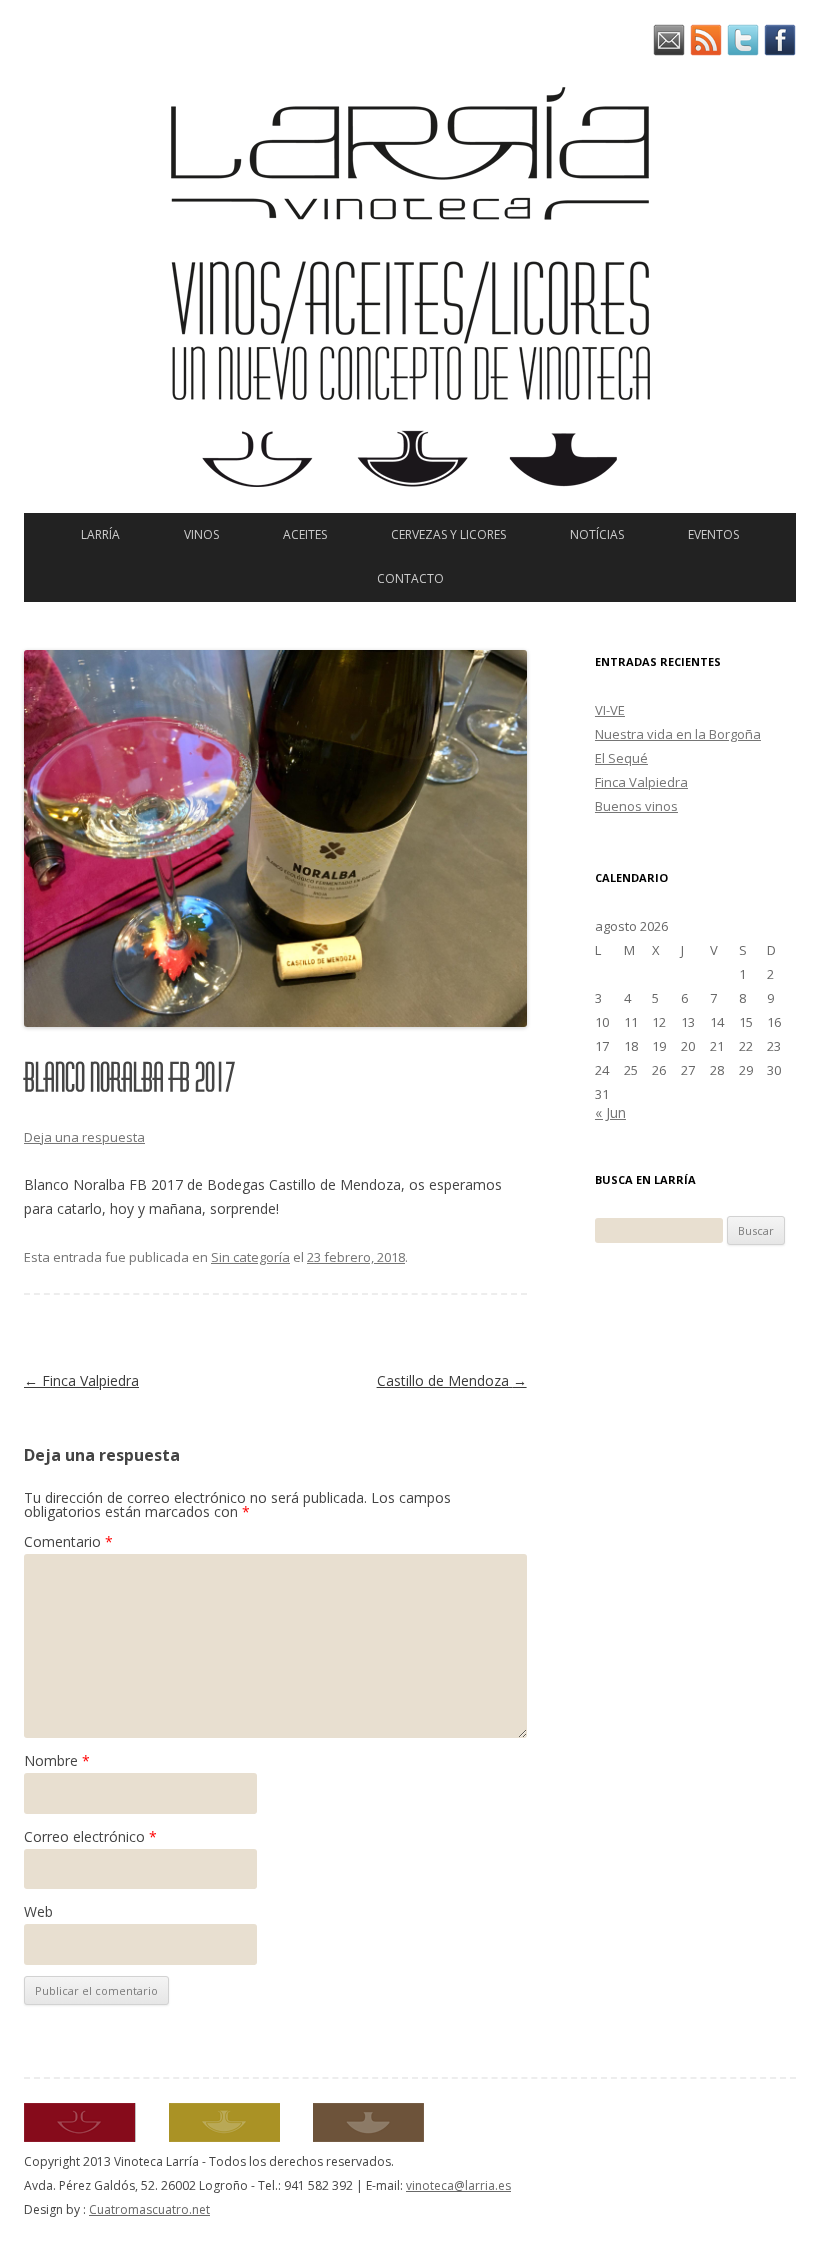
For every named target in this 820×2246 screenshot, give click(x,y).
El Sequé (621, 758)
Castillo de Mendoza (452, 1380)
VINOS (201, 534)
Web (38, 1911)
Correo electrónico (90, 1836)
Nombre (57, 1760)
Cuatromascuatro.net (149, 2209)
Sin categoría (250, 1257)
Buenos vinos (636, 806)
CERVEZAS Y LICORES (448, 534)
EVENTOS (713, 534)
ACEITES (305, 534)
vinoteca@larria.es (458, 2185)
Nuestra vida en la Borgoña (678, 734)
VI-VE (610, 710)
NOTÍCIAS (597, 534)
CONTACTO (410, 578)
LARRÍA (100, 534)
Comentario (68, 1541)
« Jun (610, 1112)
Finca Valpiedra (81, 1380)
